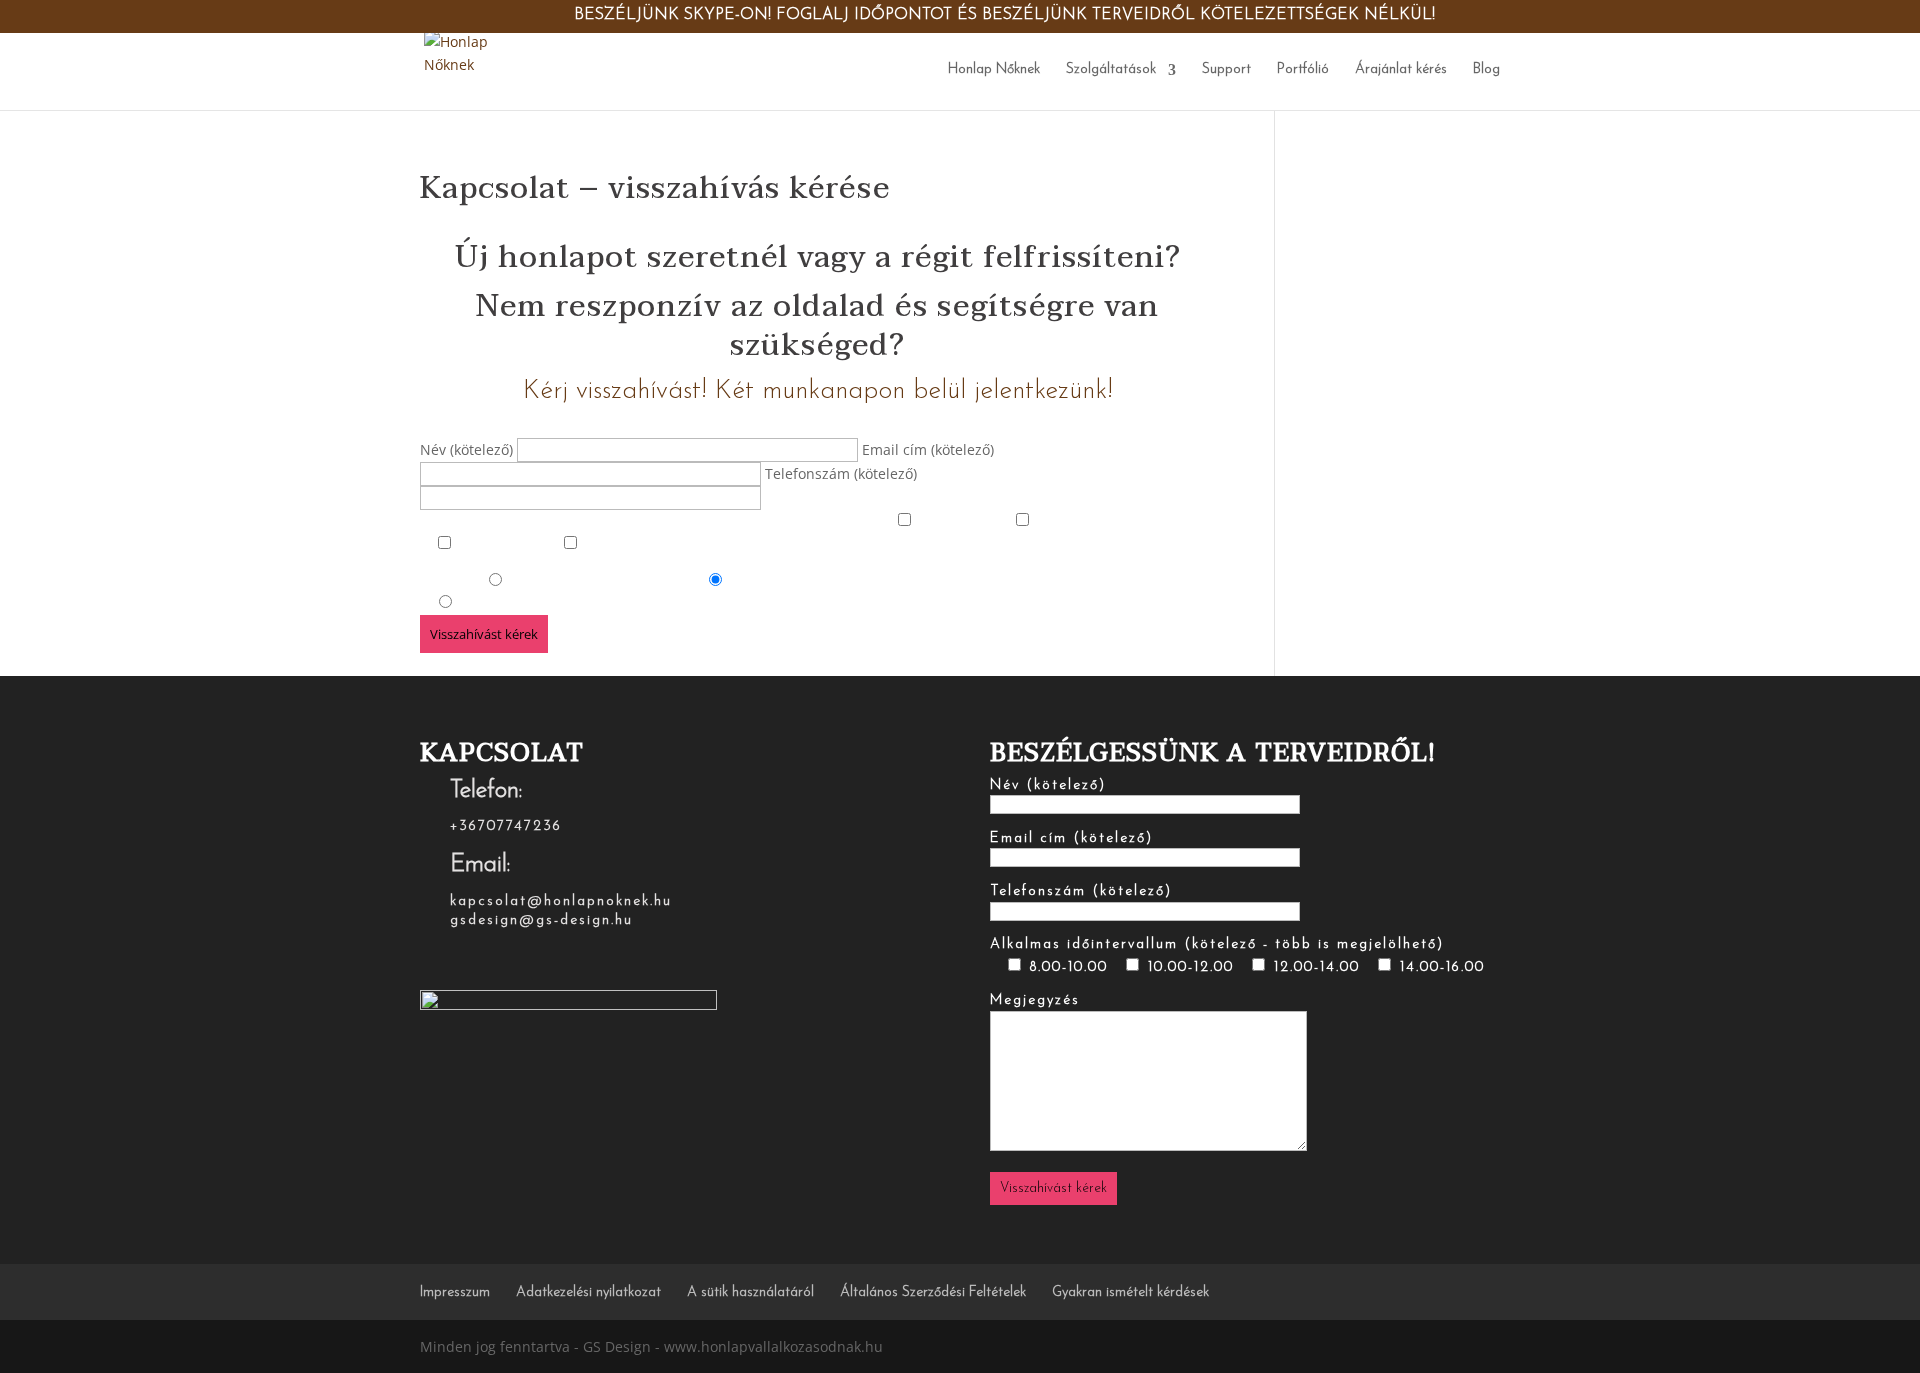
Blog (1486, 70)
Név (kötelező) (468, 449)
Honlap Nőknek (994, 70)
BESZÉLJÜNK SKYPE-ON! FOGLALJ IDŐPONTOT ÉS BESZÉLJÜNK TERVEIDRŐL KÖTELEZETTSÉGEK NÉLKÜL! (1004, 16)
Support (1226, 70)
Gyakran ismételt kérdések (1130, 1292)
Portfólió (1303, 70)
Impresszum (455, 1292)
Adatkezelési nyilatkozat (588, 1292)
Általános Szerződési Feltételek (933, 1292)
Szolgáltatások (1111, 70)
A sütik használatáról (750, 1292)
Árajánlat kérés (1401, 70)
